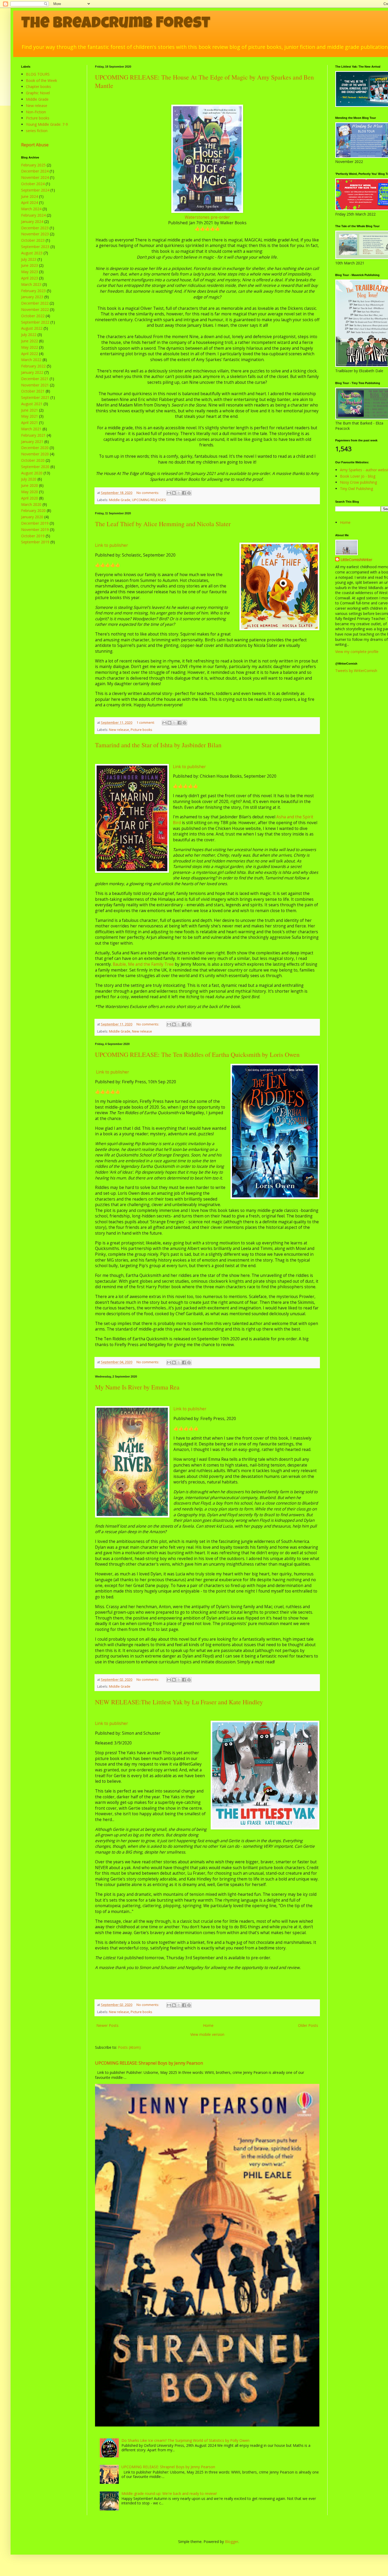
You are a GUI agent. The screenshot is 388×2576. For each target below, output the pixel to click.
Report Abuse (35, 145)
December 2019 (35, 523)
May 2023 (30, 272)
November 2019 (35, 529)
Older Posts (308, 2025)
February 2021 (33, 435)
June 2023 (30, 265)
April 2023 (30, 278)
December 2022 (35, 303)
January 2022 (32, 372)
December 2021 (35, 379)
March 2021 (31, 429)
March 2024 (31, 209)
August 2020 (32, 473)
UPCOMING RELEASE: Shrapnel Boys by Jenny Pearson (149, 2063)
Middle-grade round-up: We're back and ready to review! (169, 2493)
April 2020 (30, 498)
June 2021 (30, 410)
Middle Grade (120, 500)
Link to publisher (112, 545)
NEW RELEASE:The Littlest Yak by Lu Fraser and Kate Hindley (179, 1702)
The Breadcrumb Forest (116, 24)
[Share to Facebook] (184, 493)
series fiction (37, 131)
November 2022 (35, 309)
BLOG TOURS (38, 74)
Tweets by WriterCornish (356, 671)
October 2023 (33, 240)
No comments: (148, 493)
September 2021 (35, 397)
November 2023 (35, 234)
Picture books (141, 730)
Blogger (232, 2542)
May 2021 (30, 416)
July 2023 (29, 259)
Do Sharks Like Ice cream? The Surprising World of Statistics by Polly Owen (185, 2440)
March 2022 (31, 360)
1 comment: (146, 723)
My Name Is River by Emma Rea (137, 1387)
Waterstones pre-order (207, 217)
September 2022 (35, 322)
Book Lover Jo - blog (358, 476)
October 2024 (33, 184)
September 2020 (35, 467)
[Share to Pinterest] (189, 493)
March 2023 (31, 284)
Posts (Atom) (129, 2047)
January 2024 (32, 221)
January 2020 (32, 517)
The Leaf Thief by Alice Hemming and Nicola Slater (163, 524)
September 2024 (35, 190)
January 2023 (32, 297)
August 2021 (32, 404)
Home (208, 2025)
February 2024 (33, 215)
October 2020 (33, 460)
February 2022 (33, 366)
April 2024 (30, 202)
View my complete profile (357, 652)
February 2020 (33, 510)
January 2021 (32, 442)
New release (119, 730)
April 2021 (30, 423)
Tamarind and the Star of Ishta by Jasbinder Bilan (158, 745)
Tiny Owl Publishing (356, 489)
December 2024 (35, 171)
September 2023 (35, 247)
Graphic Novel (38, 93)
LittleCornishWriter (356, 560)
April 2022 (30, 354)
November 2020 (35, 454)
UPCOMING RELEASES (149, 500)
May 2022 (30, 347)
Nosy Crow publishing (358, 482)
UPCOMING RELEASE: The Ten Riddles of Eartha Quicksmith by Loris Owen (197, 1054)
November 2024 (35, 177)
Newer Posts (107, 2025)
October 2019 (33, 536)
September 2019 (35, 542)
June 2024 (30, 196)
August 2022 (32, 328)
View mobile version (207, 2034)
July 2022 (29, 335)
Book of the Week (41, 80)
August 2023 (32, 253)
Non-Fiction (36, 112)
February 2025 (33, 165)
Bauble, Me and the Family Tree (143, 964)
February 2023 (33, 291)
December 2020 (35, 448)
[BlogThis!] (174, 493)
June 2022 (30, 341)
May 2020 (30, 492)
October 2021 (33, 391)
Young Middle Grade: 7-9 (47, 124)
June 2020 (30, 485)
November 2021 (35, 385)
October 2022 (33, 316)
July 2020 (29, 479)
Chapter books (38, 87)
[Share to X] (179, 493)
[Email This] (169, 493)
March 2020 (31, 504)
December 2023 (35, 228)
